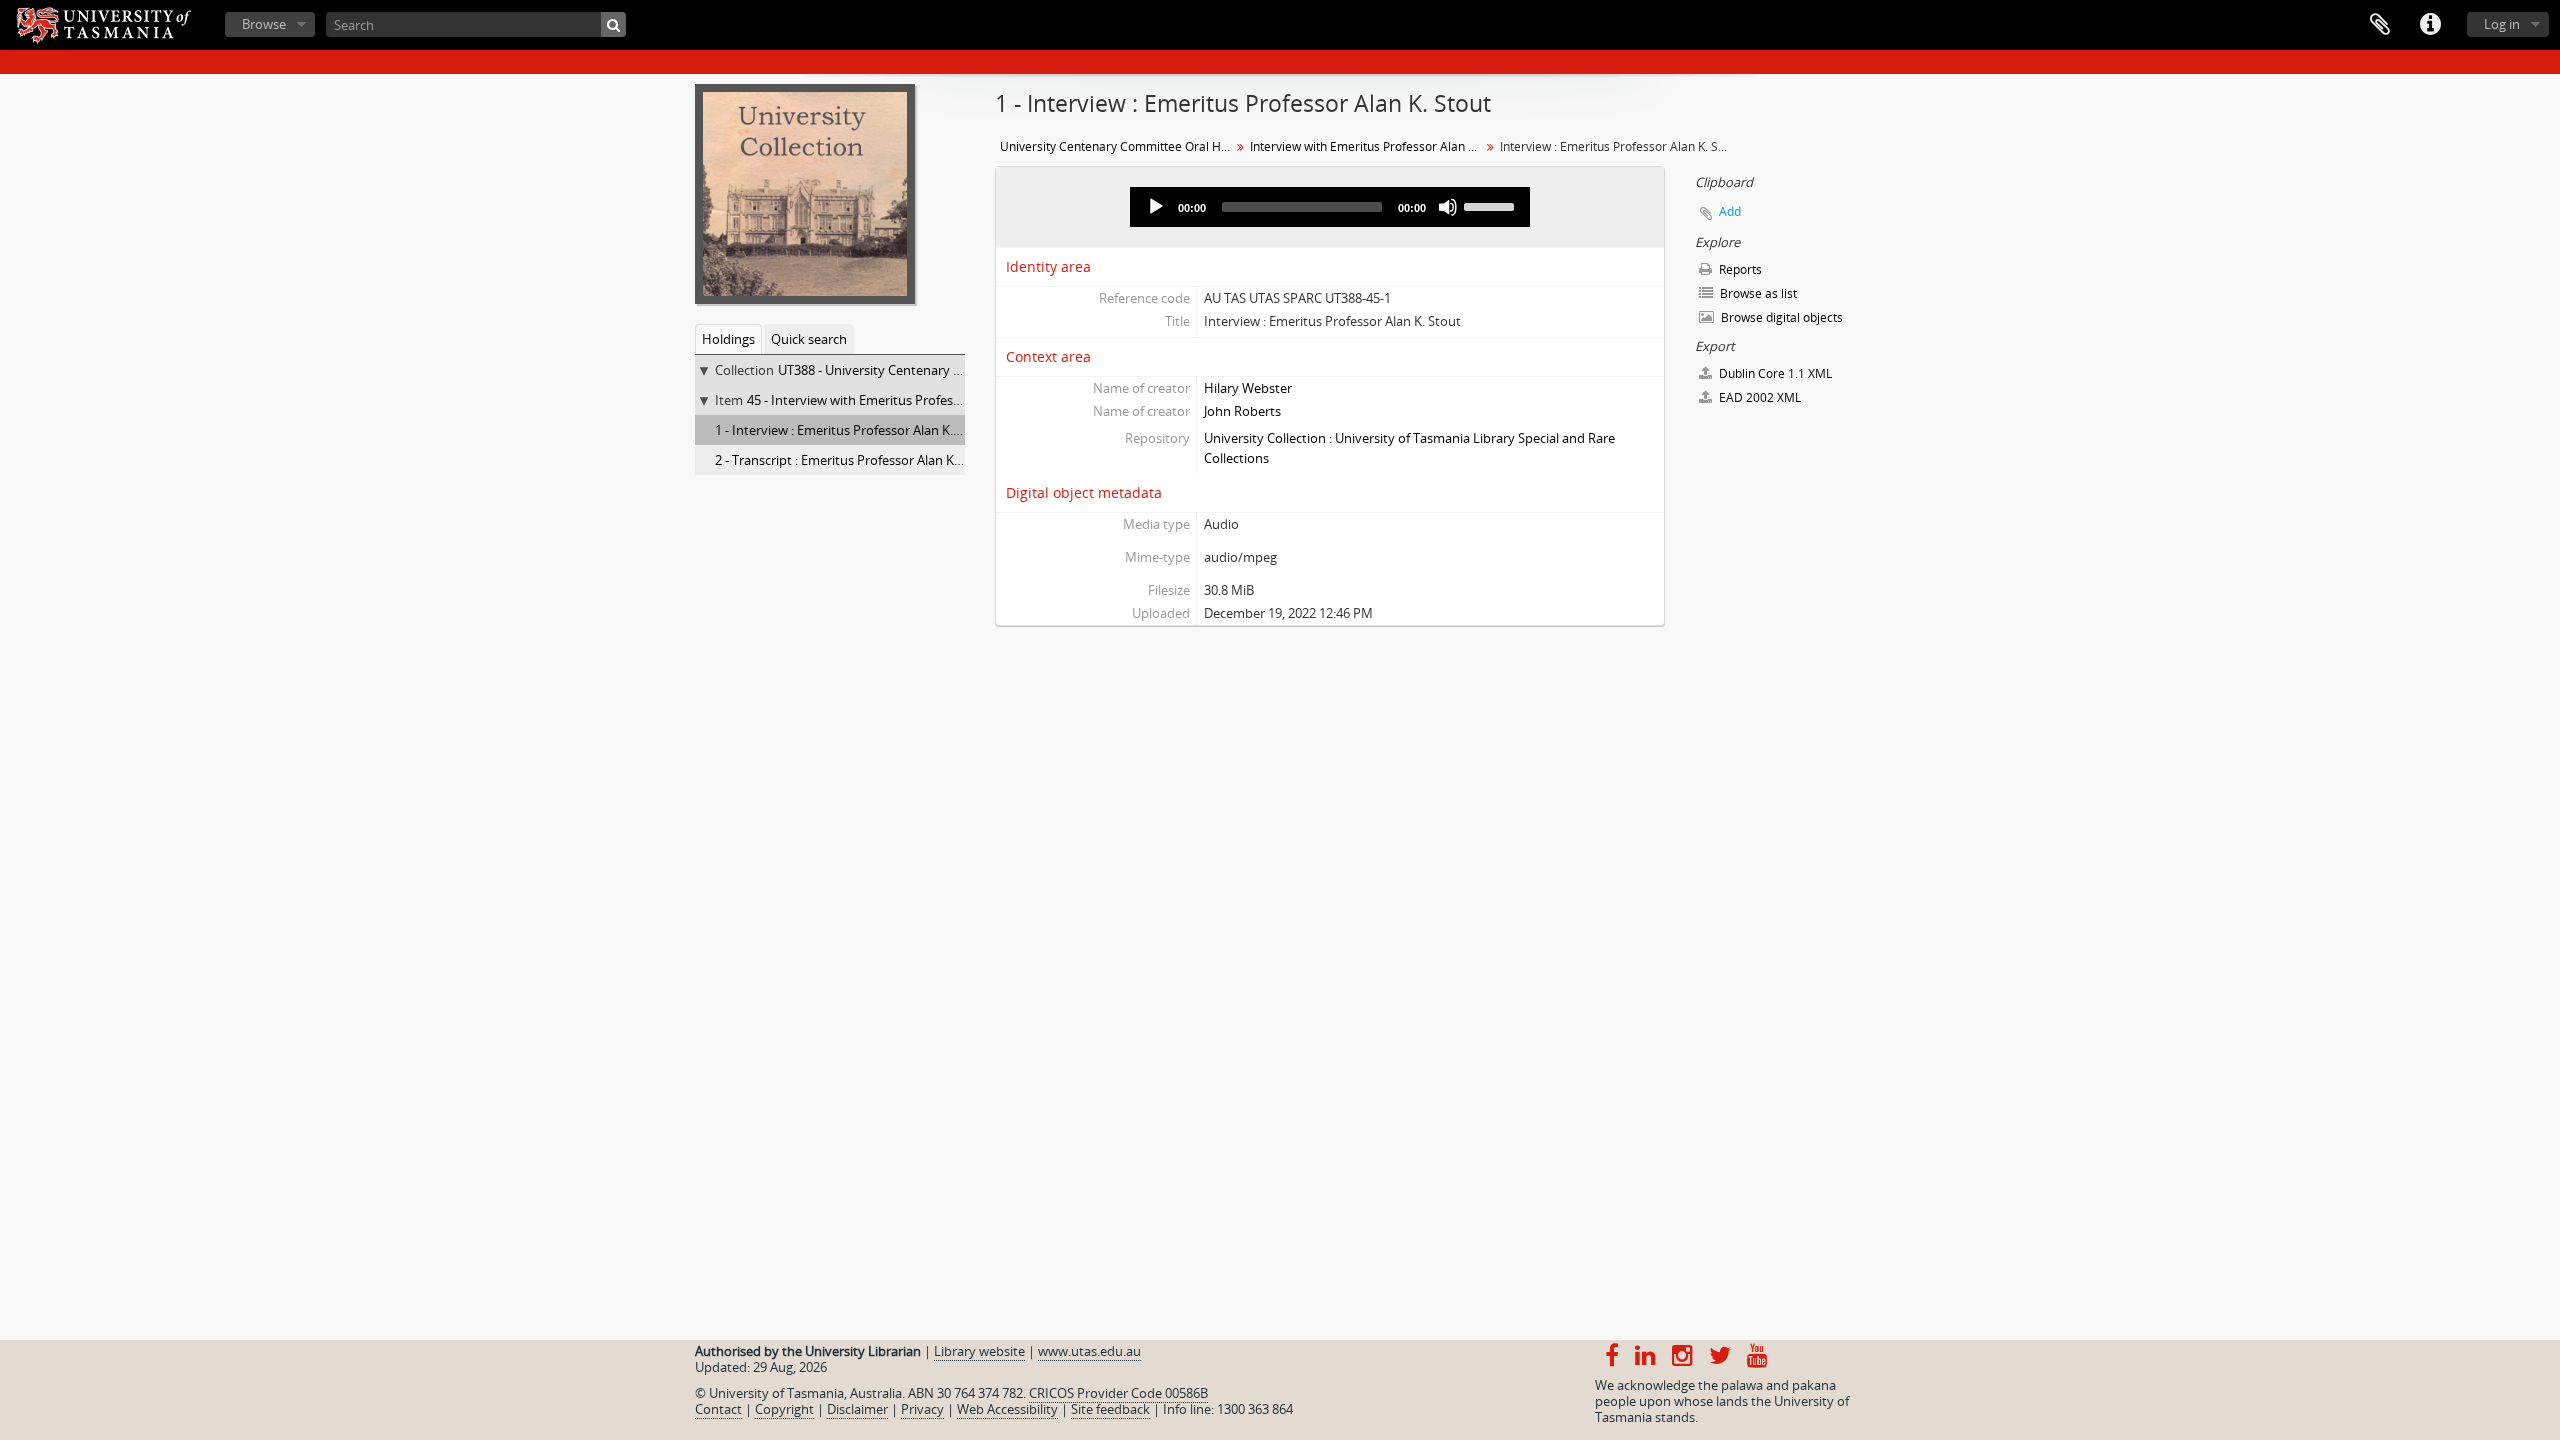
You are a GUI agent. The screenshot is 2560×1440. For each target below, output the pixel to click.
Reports (1739, 269)
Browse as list (1757, 293)
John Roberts (1242, 411)
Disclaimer (857, 1409)
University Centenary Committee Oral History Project (1117, 146)
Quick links (2430, 25)
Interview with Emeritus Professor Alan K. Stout (1367, 146)
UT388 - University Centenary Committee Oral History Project (959, 370)
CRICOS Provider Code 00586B (1118, 1393)
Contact (718, 1409)
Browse (264, 24)
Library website (979, 1351)
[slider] (1492, 205)
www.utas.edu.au (1089, 1351)
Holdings (728, 339)
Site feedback (1110, 1409)
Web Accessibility (1007, 1409)
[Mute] (1448, 207)
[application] (1330, 207)
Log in (2502, 24)
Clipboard (2380, 25)
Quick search (809, 339)
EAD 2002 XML (1758, 397)
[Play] (1156, 207)
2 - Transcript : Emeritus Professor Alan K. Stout (854, 460)
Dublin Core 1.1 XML (1774, 373)
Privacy (922, 1409)
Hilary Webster (1248, 388)
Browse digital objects (1780, 317)
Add (1730, 211)
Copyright (784, 1409)
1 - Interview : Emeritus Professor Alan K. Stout (852, 430)
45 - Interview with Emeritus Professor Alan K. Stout (899, 400)
